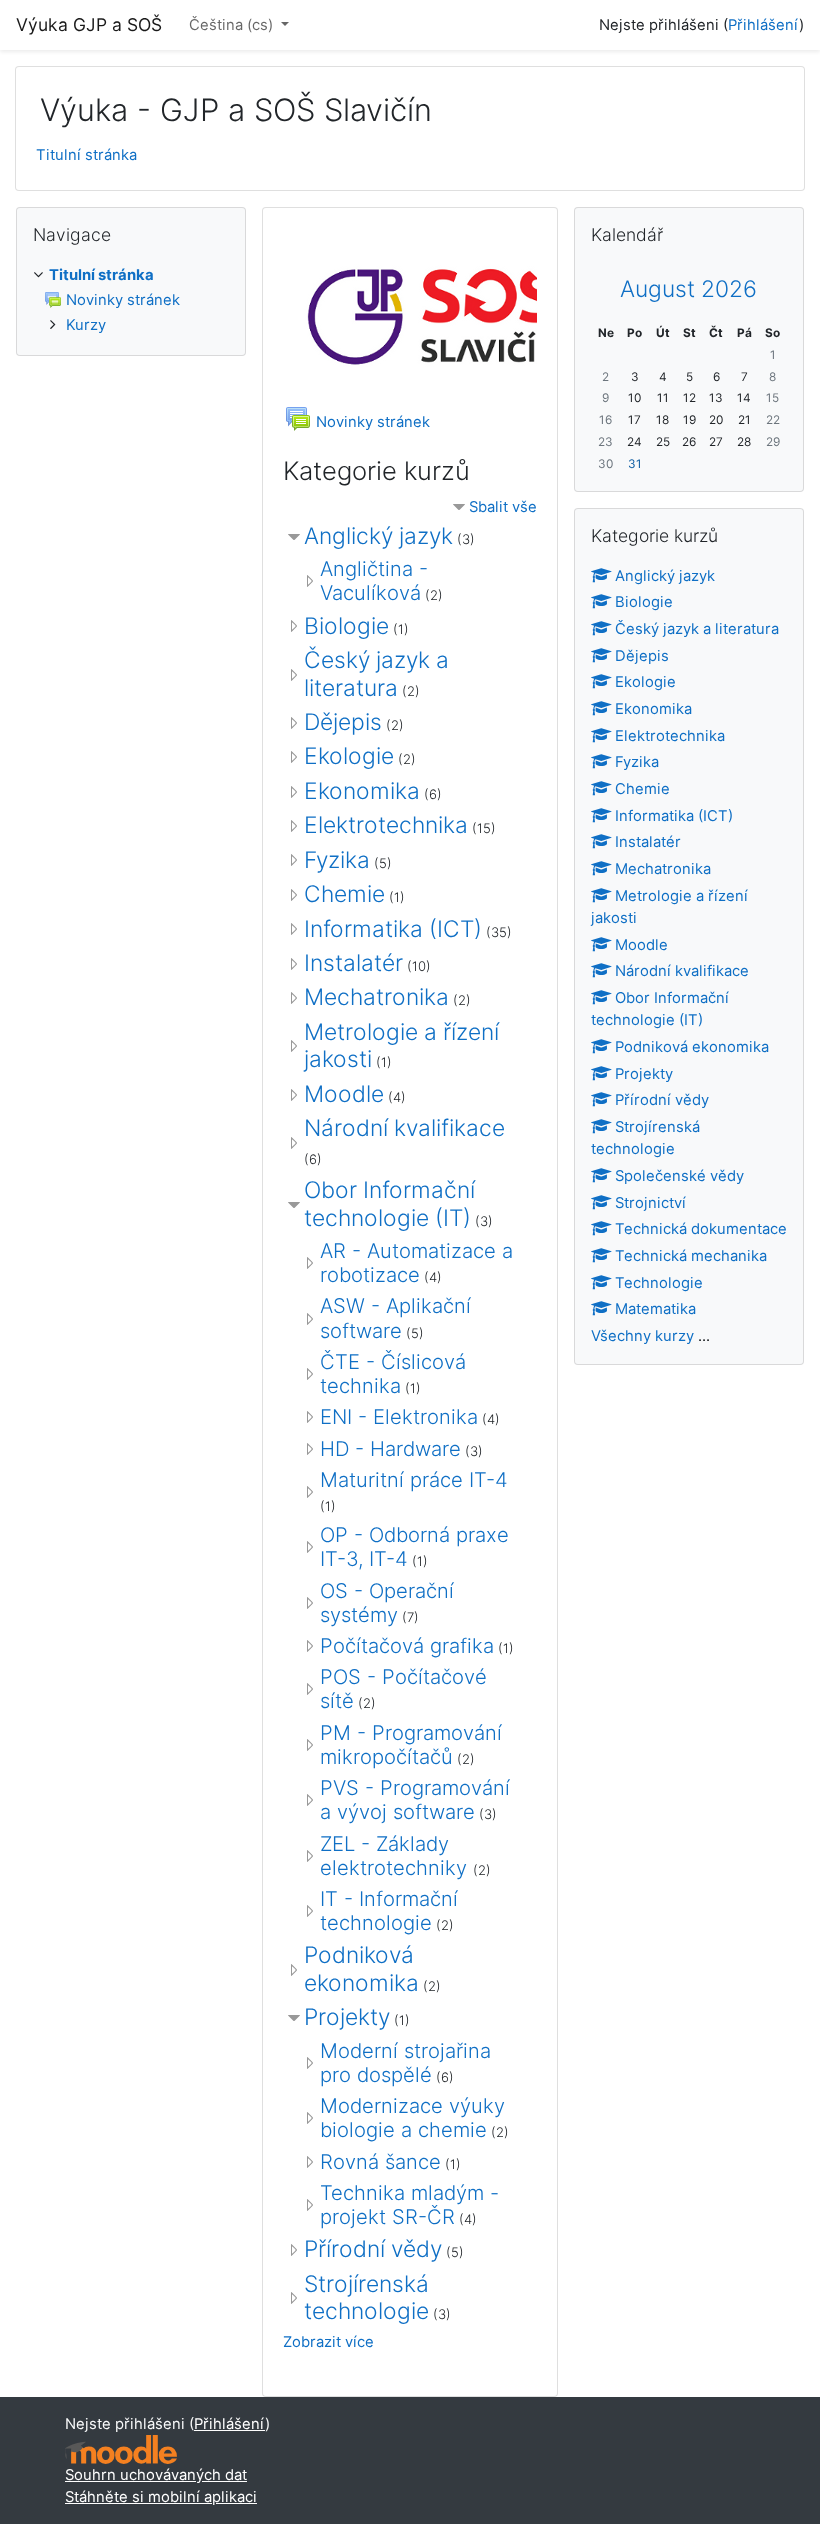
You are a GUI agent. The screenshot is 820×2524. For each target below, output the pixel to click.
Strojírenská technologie (366, 2297)
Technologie (659, 1283)
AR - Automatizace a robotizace (416, 1262)
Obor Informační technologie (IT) (389, 1203)
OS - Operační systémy (387, 1602)
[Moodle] (121, 2449)
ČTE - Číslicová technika (393, 1373)
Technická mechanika (691, 1256)
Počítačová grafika (407, 1645)
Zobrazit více (328, 2342)
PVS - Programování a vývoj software (415, 1799)
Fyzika (337, 860)
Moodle (344, 1094)
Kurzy (86, 325)
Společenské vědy (679, 1176)
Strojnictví (650, 1203)
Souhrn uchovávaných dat (156, 2475)
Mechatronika (376, 997)
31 (635, 464)
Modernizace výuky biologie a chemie (412, 2117)
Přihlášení (763, 25)
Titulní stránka (86, 155)
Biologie (346, 626)
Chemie (344, 894)
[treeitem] (131, 275)
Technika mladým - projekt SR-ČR (409, 2204)
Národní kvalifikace (404, 1128)
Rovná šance (380, 2161)
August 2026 (688, 289)
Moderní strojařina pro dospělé (405, 2062)
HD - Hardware (390, 1448)
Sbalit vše (503, 507)
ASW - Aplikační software (395, 1317)
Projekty (347, 2017)
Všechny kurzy (642, 1336)
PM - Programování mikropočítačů (411, 1744)
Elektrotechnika (386, 825)
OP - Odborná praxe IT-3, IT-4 (414, 1546)
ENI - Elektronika (399, 1416)
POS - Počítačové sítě (403, 1688)
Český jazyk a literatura (376, 673)
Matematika (655, 1309)
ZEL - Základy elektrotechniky (396, 1855)
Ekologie (349, 756)
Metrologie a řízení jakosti (401, 1045)
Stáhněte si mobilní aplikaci (161, 2497)
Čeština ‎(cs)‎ (233, 25)
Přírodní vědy (373, 2249)
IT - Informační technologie (389, 1910)
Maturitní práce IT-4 (414, 1479)
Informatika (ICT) (393, 929)
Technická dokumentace (701, 1229)
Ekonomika (362, 791)
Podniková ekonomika (361, 1968)
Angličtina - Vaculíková (374, 580)
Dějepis (343, 722)
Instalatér (353, 963)
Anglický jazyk (378, 536)
